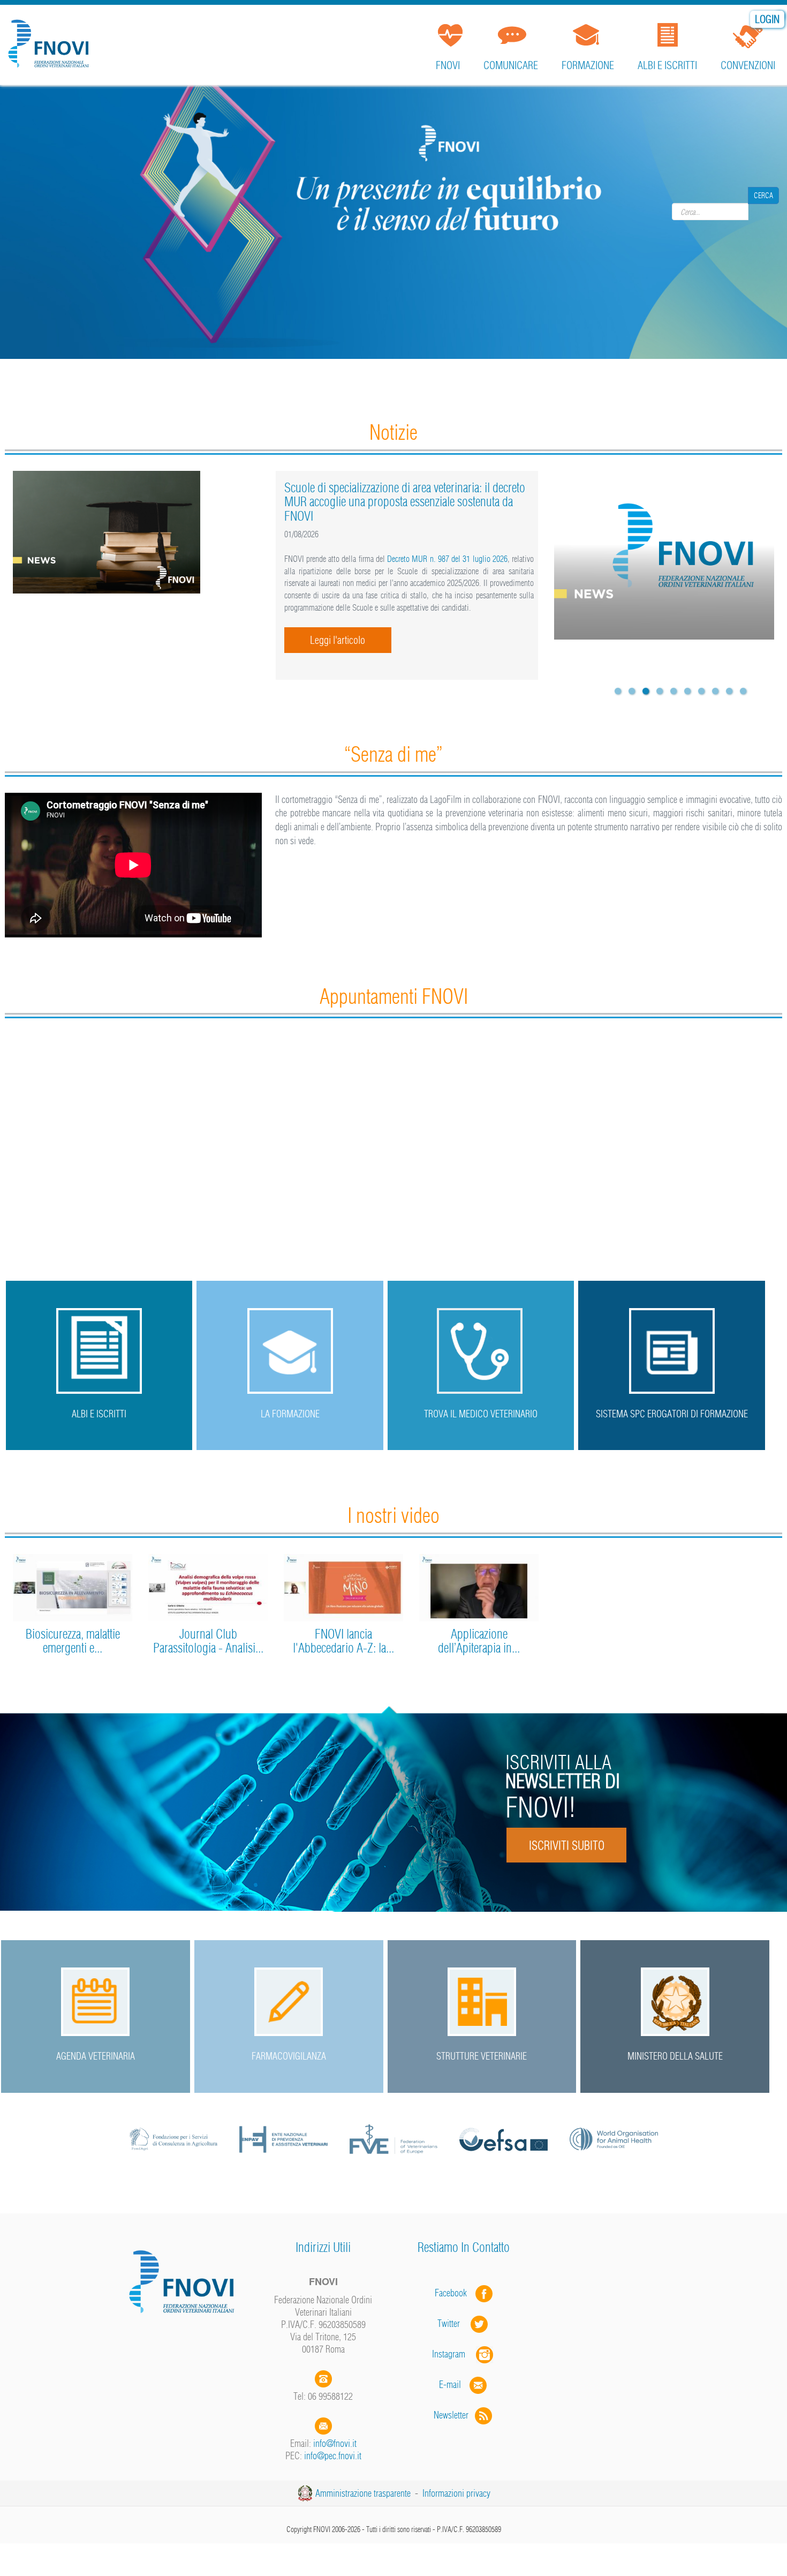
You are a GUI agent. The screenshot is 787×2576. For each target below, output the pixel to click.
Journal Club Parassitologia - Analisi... (208, 1641)
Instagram (454, 2354)
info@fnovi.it (335, 2443)
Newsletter (454, 2415)
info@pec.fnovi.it (333, 2456)
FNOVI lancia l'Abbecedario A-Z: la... (343, 1641)
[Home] (51, 40)
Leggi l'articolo (338, 640)
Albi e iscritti (667, 65)
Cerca (763, 212)
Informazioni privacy (456, 2493)
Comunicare (511, 65)
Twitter (454, 2323)
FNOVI (448, 65)
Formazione (588, 65)
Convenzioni (748, 65)
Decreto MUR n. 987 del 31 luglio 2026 (447, 559)
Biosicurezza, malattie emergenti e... (73, 1641)
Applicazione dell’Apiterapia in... (479, 1641)
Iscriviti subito (566, 1845)
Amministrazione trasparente (363, 2493)
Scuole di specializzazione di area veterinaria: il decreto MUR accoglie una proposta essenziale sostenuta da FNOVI (405, 502)
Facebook (454, 2293)
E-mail (450, 2385)
